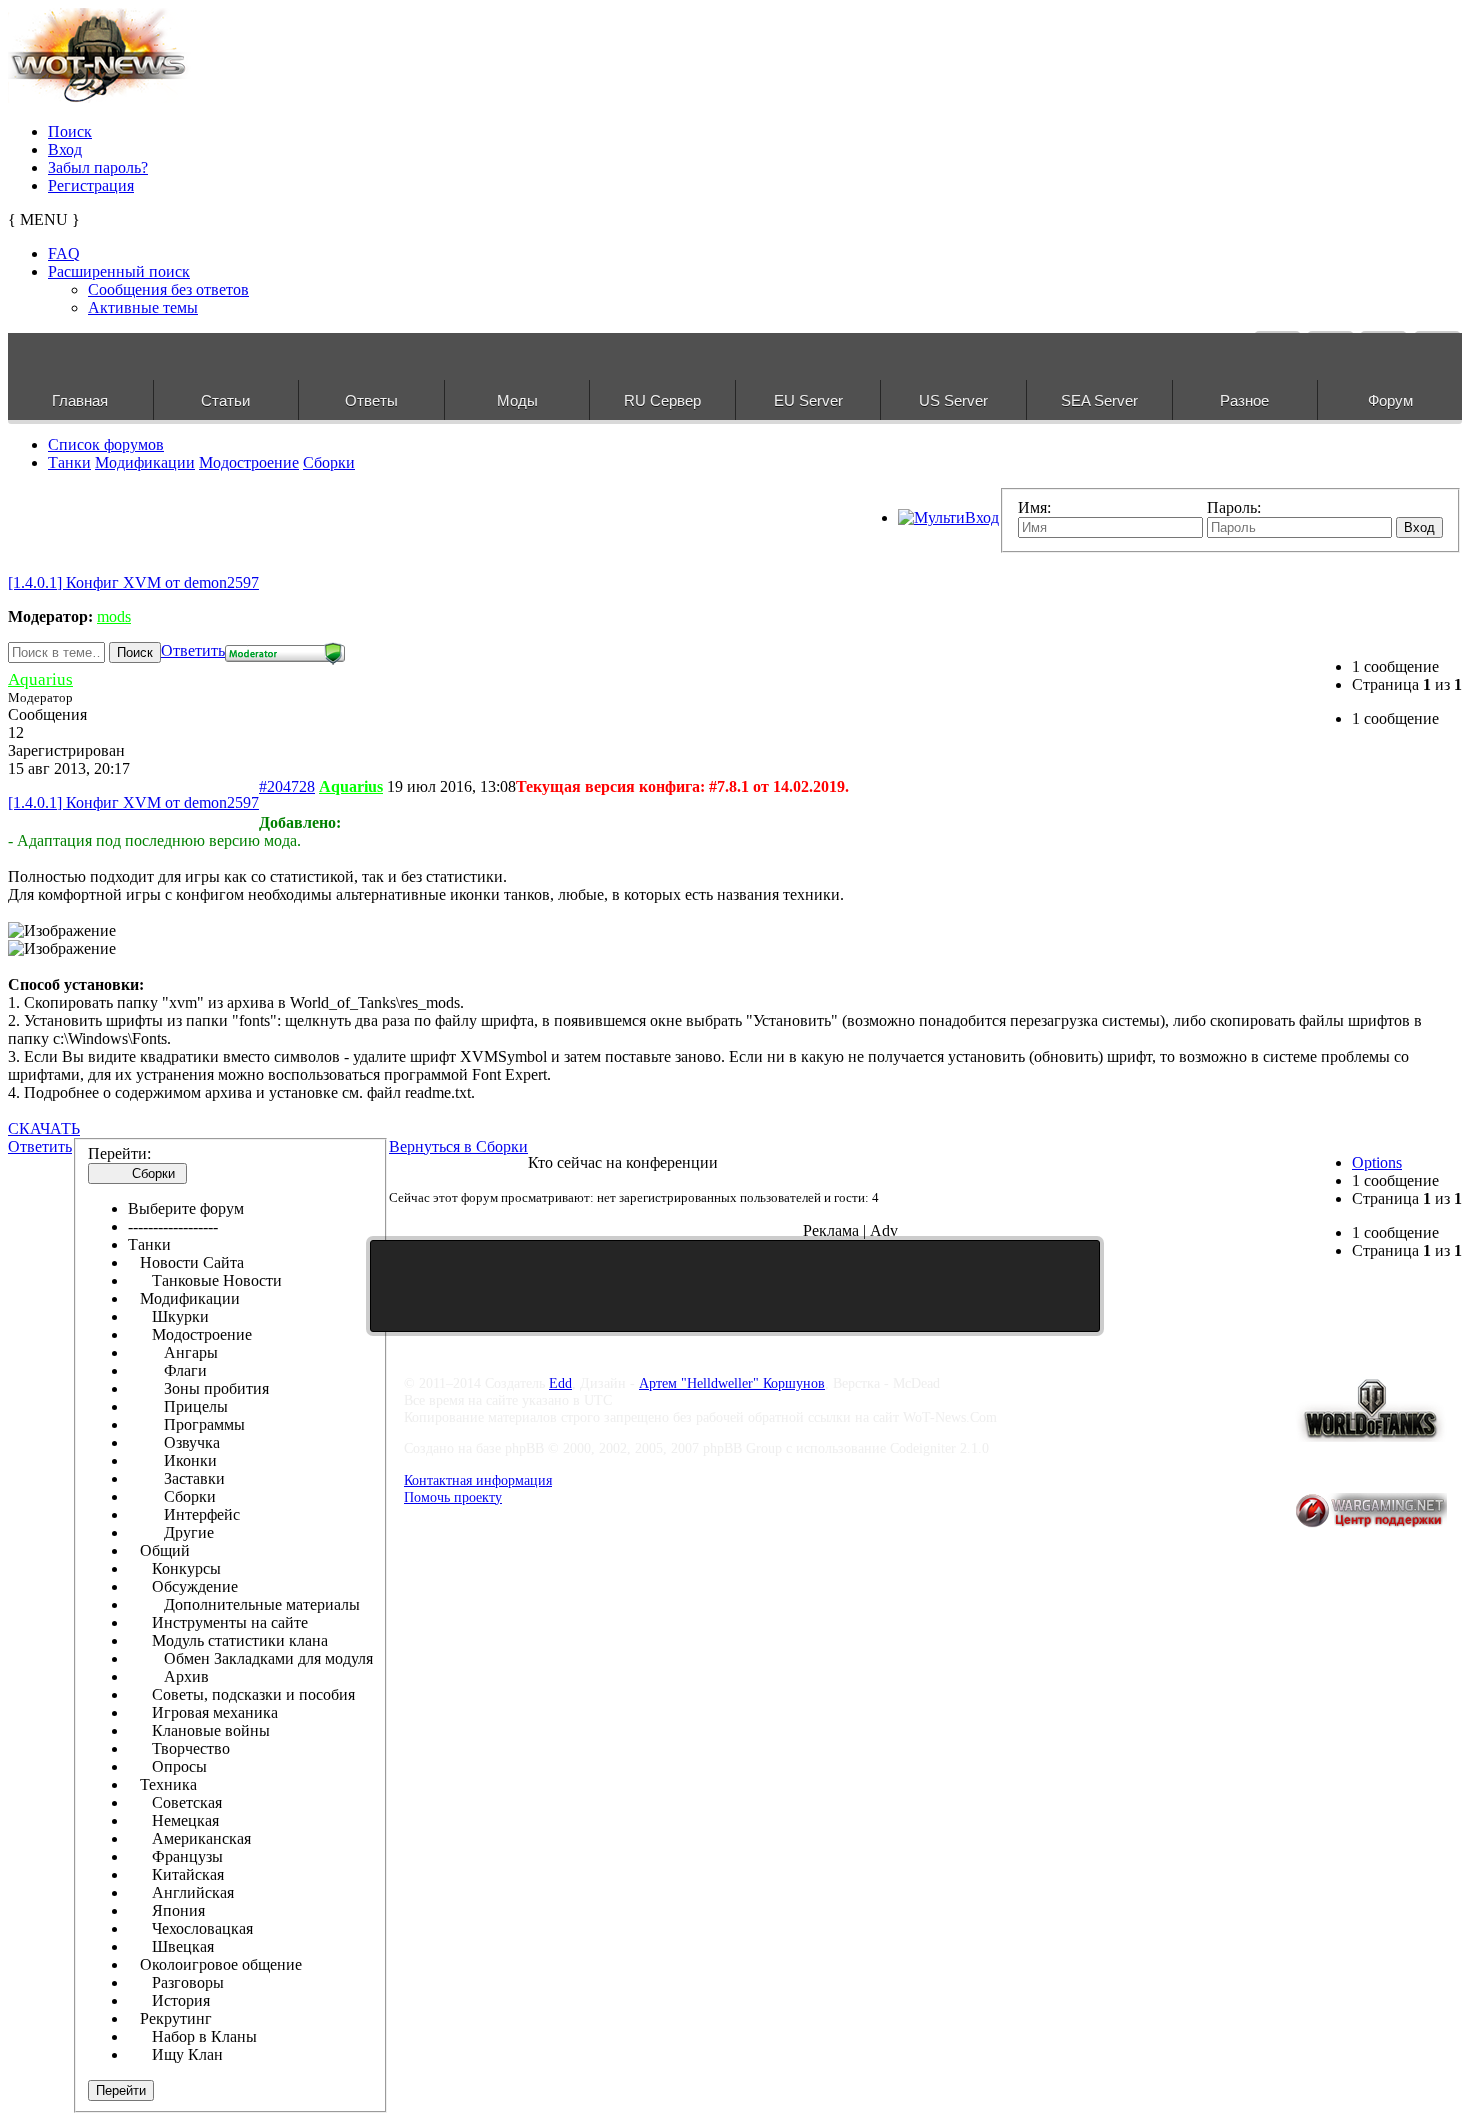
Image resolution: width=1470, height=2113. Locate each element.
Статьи (225, 400)
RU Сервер (662, 400)
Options (1377, 1162)
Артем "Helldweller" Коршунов (732, 1383)
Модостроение (249, 462)
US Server (953, 400)
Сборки (329, 462)
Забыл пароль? (98, 167)
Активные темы (143, 307)
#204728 (287, 786)
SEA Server (1099, 400)
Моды (517, 400)
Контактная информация (478, 1480)
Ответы (371, 400)
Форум (1390, 400)
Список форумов (106, 444)
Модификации (145, 462)
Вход (65, 149)
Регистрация (91, 185)
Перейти (121, 2090)
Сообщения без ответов (168, 289)
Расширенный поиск (119, 271)
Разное (1244, 400)
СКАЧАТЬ (44, 1128)
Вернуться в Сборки (458, 1146)
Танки (69, 462)
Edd (560, 1383)
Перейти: (119, 1153)
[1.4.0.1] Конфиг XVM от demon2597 (133, 582)
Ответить (193, 650)
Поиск (70, 131)
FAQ (64, 253)
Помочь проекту (453, 1497)
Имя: (1034, 507)
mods (114, 616)
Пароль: (1234, 507)
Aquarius (40, 679)
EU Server (808, 400)
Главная (80, 400)
